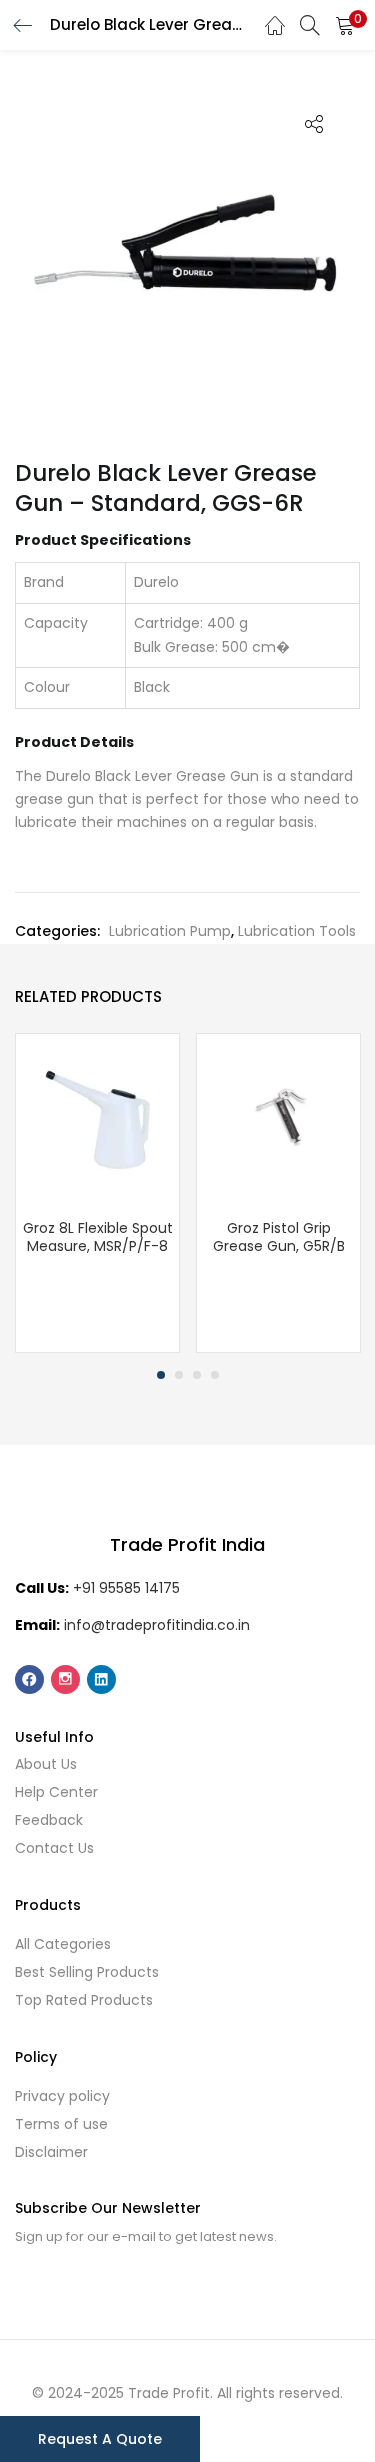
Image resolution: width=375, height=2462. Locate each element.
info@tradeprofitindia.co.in (157, 1625)
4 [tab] (215, 1375)
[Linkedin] (101, 1679)
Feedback (49, 1820)
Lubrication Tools (297, 931)
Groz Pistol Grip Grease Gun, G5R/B (279, 1237)
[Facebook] (29, 1679)
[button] (345, 25)
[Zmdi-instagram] (65, 1679)
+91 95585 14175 (126, 1588)
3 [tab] (197, 1375)
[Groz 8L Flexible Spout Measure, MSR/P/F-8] (97, 1114)
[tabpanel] (97, 1193)
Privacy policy (62, 2096)
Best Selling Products (87, 1972)
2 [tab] (179, 1375)
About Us (46, 1764)
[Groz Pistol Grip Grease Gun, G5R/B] (278, 1114)
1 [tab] (161, 1375)
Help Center (56, 1792)
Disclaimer (51, 2152)
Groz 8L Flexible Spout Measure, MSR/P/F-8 (98, 1237)
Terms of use (61, 2124)
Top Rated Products (84, 2000)
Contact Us (54, 1848)
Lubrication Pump (170, 931)
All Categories (63, 1944)
